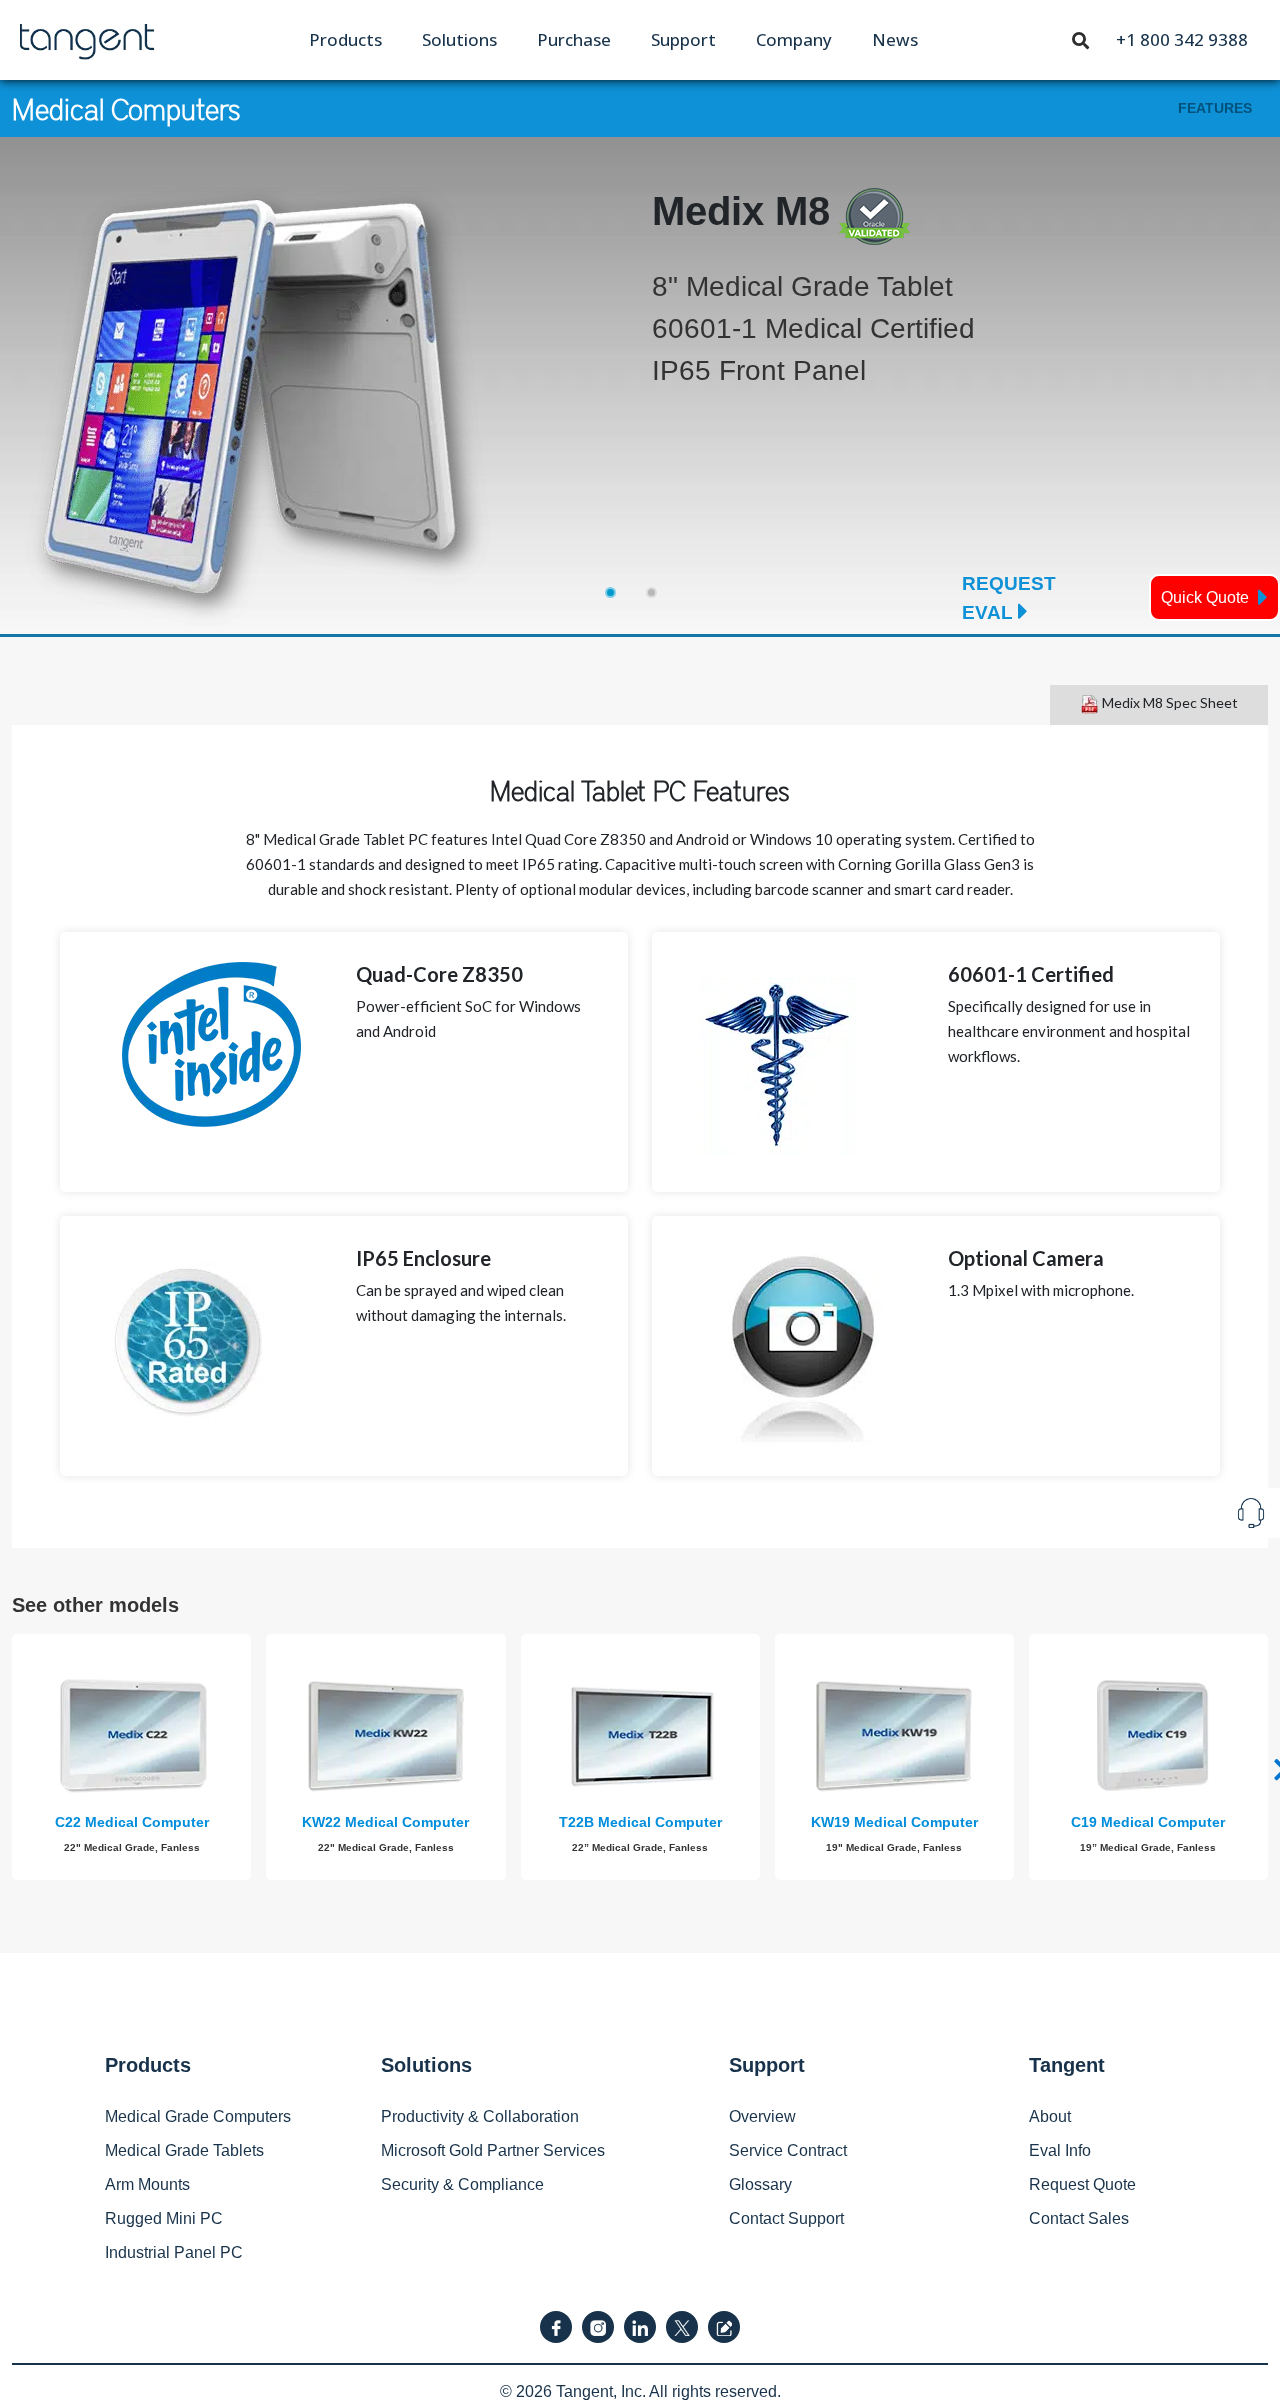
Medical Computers (126, 108)
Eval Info (1060, 2150)
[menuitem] (345, 39)
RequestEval (1009, 598)
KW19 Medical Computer (894, 1822)
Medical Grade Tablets (184, 2150)
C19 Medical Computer (1148, 1822)
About (1050, 2116)
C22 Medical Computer (132, 1822)
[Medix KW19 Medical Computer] (894, 1736)
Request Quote (1082, 2184)
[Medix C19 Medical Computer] (1148, 1736)
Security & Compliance (462, 2184)
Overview (762, 2116)
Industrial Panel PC (174, 2252)
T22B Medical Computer (640, 1822)
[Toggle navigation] (1081, 39)
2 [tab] (651, 592)
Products (345, 39)
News (895, 39)
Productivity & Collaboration (480, 2116)
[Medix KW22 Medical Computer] (385, 1736)
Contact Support (786, 2218)
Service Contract (788, 2150)
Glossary (760, 2184)
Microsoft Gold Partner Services (493, 2150)
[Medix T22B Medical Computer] (640, 1736)
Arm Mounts (147, 2184)
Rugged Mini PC (164, 2218)
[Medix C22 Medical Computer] (131, 1736)
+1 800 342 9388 (1182, 39)
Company (794, 39)
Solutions (459, 39)
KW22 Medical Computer (385, 1822)
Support (683, 39)
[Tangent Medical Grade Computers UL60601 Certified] (87, 38)
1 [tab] (610, 592)
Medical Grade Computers (198, 2116)
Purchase (574, 39)
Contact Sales (1079, 2218)
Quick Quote (1207, 597)
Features (1215, 108)
